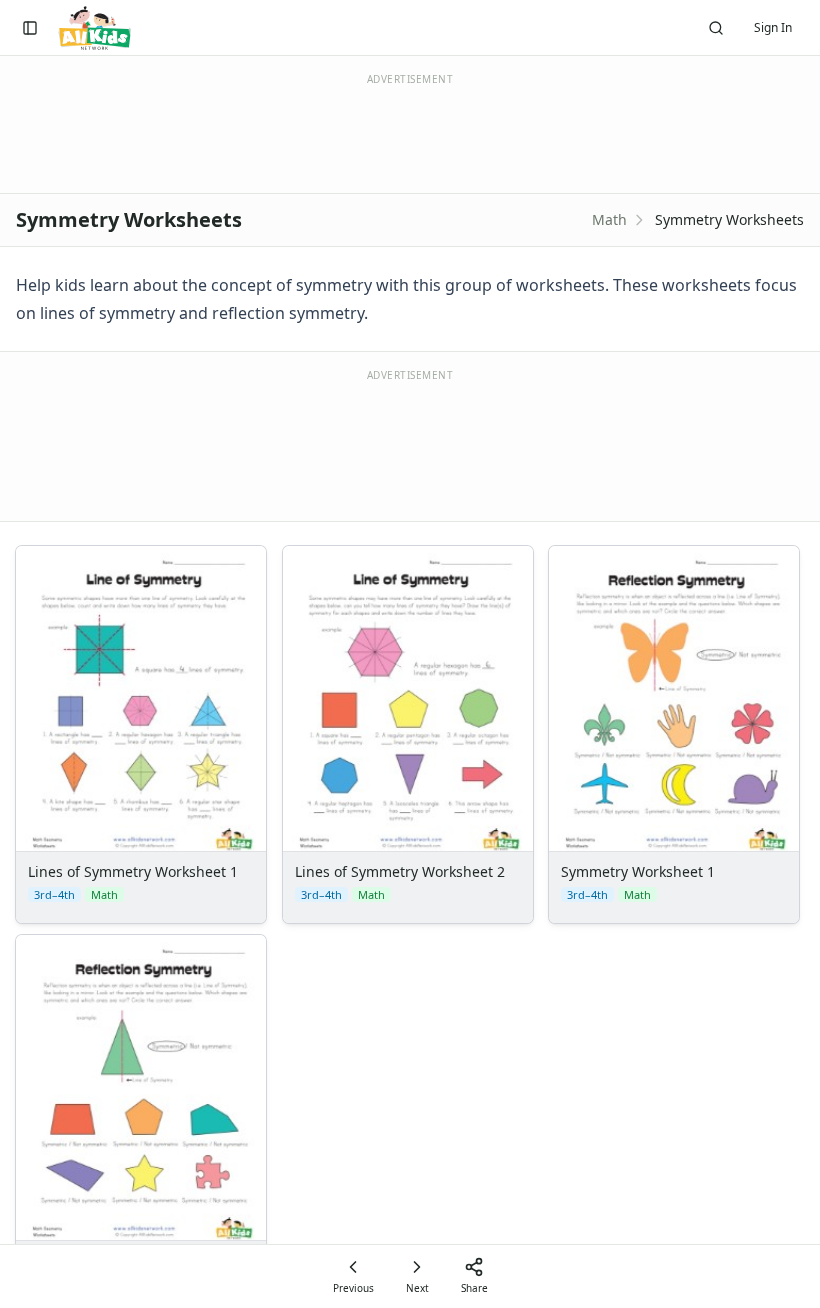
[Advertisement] (410, 444)
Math (609, 219)
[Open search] (716, 28)
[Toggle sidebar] (30, 28)
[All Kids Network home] (94, 28)
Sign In (773, 27)
